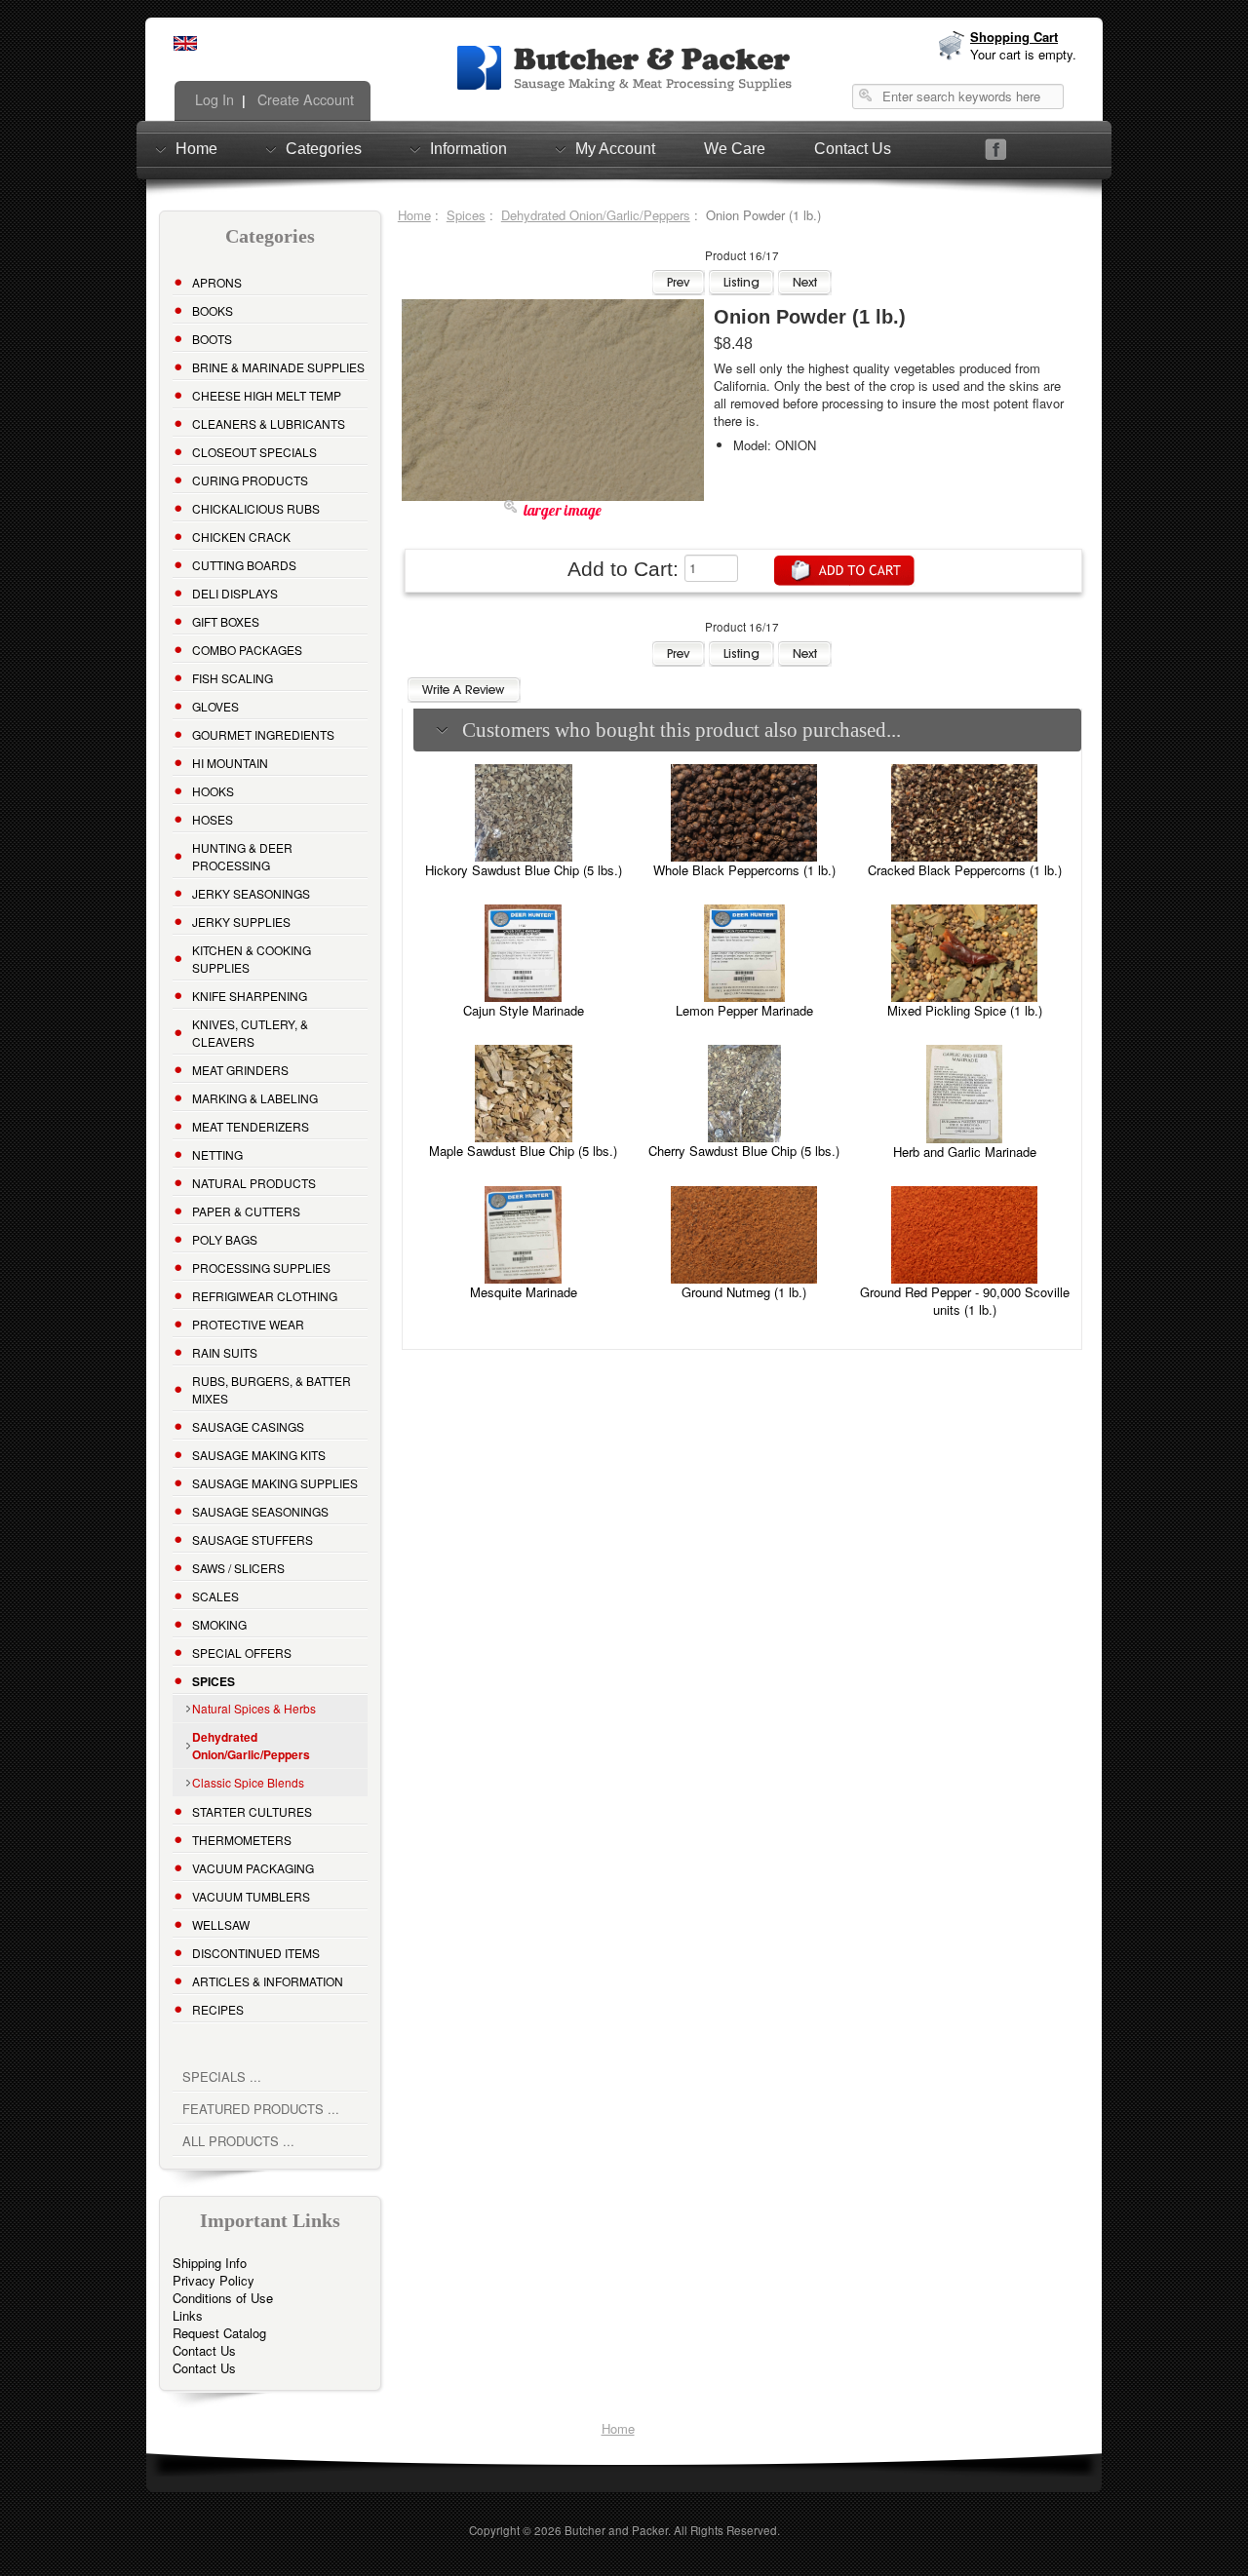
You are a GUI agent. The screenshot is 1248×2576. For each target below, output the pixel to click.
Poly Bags (225, 1239)
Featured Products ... (261, 2109)
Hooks (213, 791)
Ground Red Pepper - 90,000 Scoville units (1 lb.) (965, 1301)
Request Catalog (219, 2333)
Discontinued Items (256, 1953)
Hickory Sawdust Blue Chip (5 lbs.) (524, 870)
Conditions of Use (223, 2298)
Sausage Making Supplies (275, 1483)
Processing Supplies (261, 1268)
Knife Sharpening (250, 996)
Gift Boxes (226, 621)
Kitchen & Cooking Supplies (252, 959)
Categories (324, 149)
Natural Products (254, 1183)
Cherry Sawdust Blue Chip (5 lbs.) (744, 1151)
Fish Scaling (233, 678)
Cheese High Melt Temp (267, 395)
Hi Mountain (230, 763)
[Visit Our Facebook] (996, 150)
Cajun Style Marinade (524, 1010)
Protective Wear (248, 1324)
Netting (217, 1154)
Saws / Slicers (238, 1568)
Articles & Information (268, 1981)
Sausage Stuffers (253, 1539)
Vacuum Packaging (253, 1868)
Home (196, 149)
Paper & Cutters (246, 1211)
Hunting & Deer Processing (242, 856)
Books (213, 310)
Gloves (215, 706)
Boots (212, 339)
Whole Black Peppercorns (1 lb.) (744, 870)
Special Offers (242, 1653)
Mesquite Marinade (524, 1292)
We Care (735, 149)
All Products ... (238, 2141)
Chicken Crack (241, 537)
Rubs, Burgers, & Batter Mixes (272, 1389)
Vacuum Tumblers (251, 1896)
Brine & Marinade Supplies (278, 367)
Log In (213, 99)
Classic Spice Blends (248, 1782)
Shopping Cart (1014, 37)
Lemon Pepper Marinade (744, 1010)
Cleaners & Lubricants (269, 423)
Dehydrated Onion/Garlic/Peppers (596, 215)
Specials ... (222, 2076)
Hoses (213, 819)
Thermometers (242, 1840)
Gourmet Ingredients (263, 734)
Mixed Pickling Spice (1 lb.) (965, 1010)
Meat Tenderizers (251, 1126)
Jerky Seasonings (251, 893)
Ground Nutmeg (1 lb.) (744, 1292)
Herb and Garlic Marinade (965, 1152)
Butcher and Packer (616, 2530)
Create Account (304, 99)
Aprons (217, 282)
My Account (615, 149)
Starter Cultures (252, 1811)
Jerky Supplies (241, 922)
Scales (215, 1596)
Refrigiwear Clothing (265, 1296)
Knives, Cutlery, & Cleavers (250, 1033)
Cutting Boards (244, 565)
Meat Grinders (240, 1070)
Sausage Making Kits (259, 1455)
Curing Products (250, 480)
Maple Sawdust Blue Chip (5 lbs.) (523, 1151)
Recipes (218, 2009)
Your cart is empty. (1023, 54)
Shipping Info (210, 2263)
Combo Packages (247, 650)
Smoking (219, 1624)
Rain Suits (225, 1352)
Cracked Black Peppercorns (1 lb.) (965, 870)
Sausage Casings (248, 1426)
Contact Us (853, 149)
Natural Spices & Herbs (254, 1708)
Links (188, 2315)
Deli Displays (235, 593)
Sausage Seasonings (260, 1511)
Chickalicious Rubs (256, 508)
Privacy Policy (214, 2280)
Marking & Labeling (255, 1098)
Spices (466, 215)
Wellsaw (221, 1924)
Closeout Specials (254, 452)
